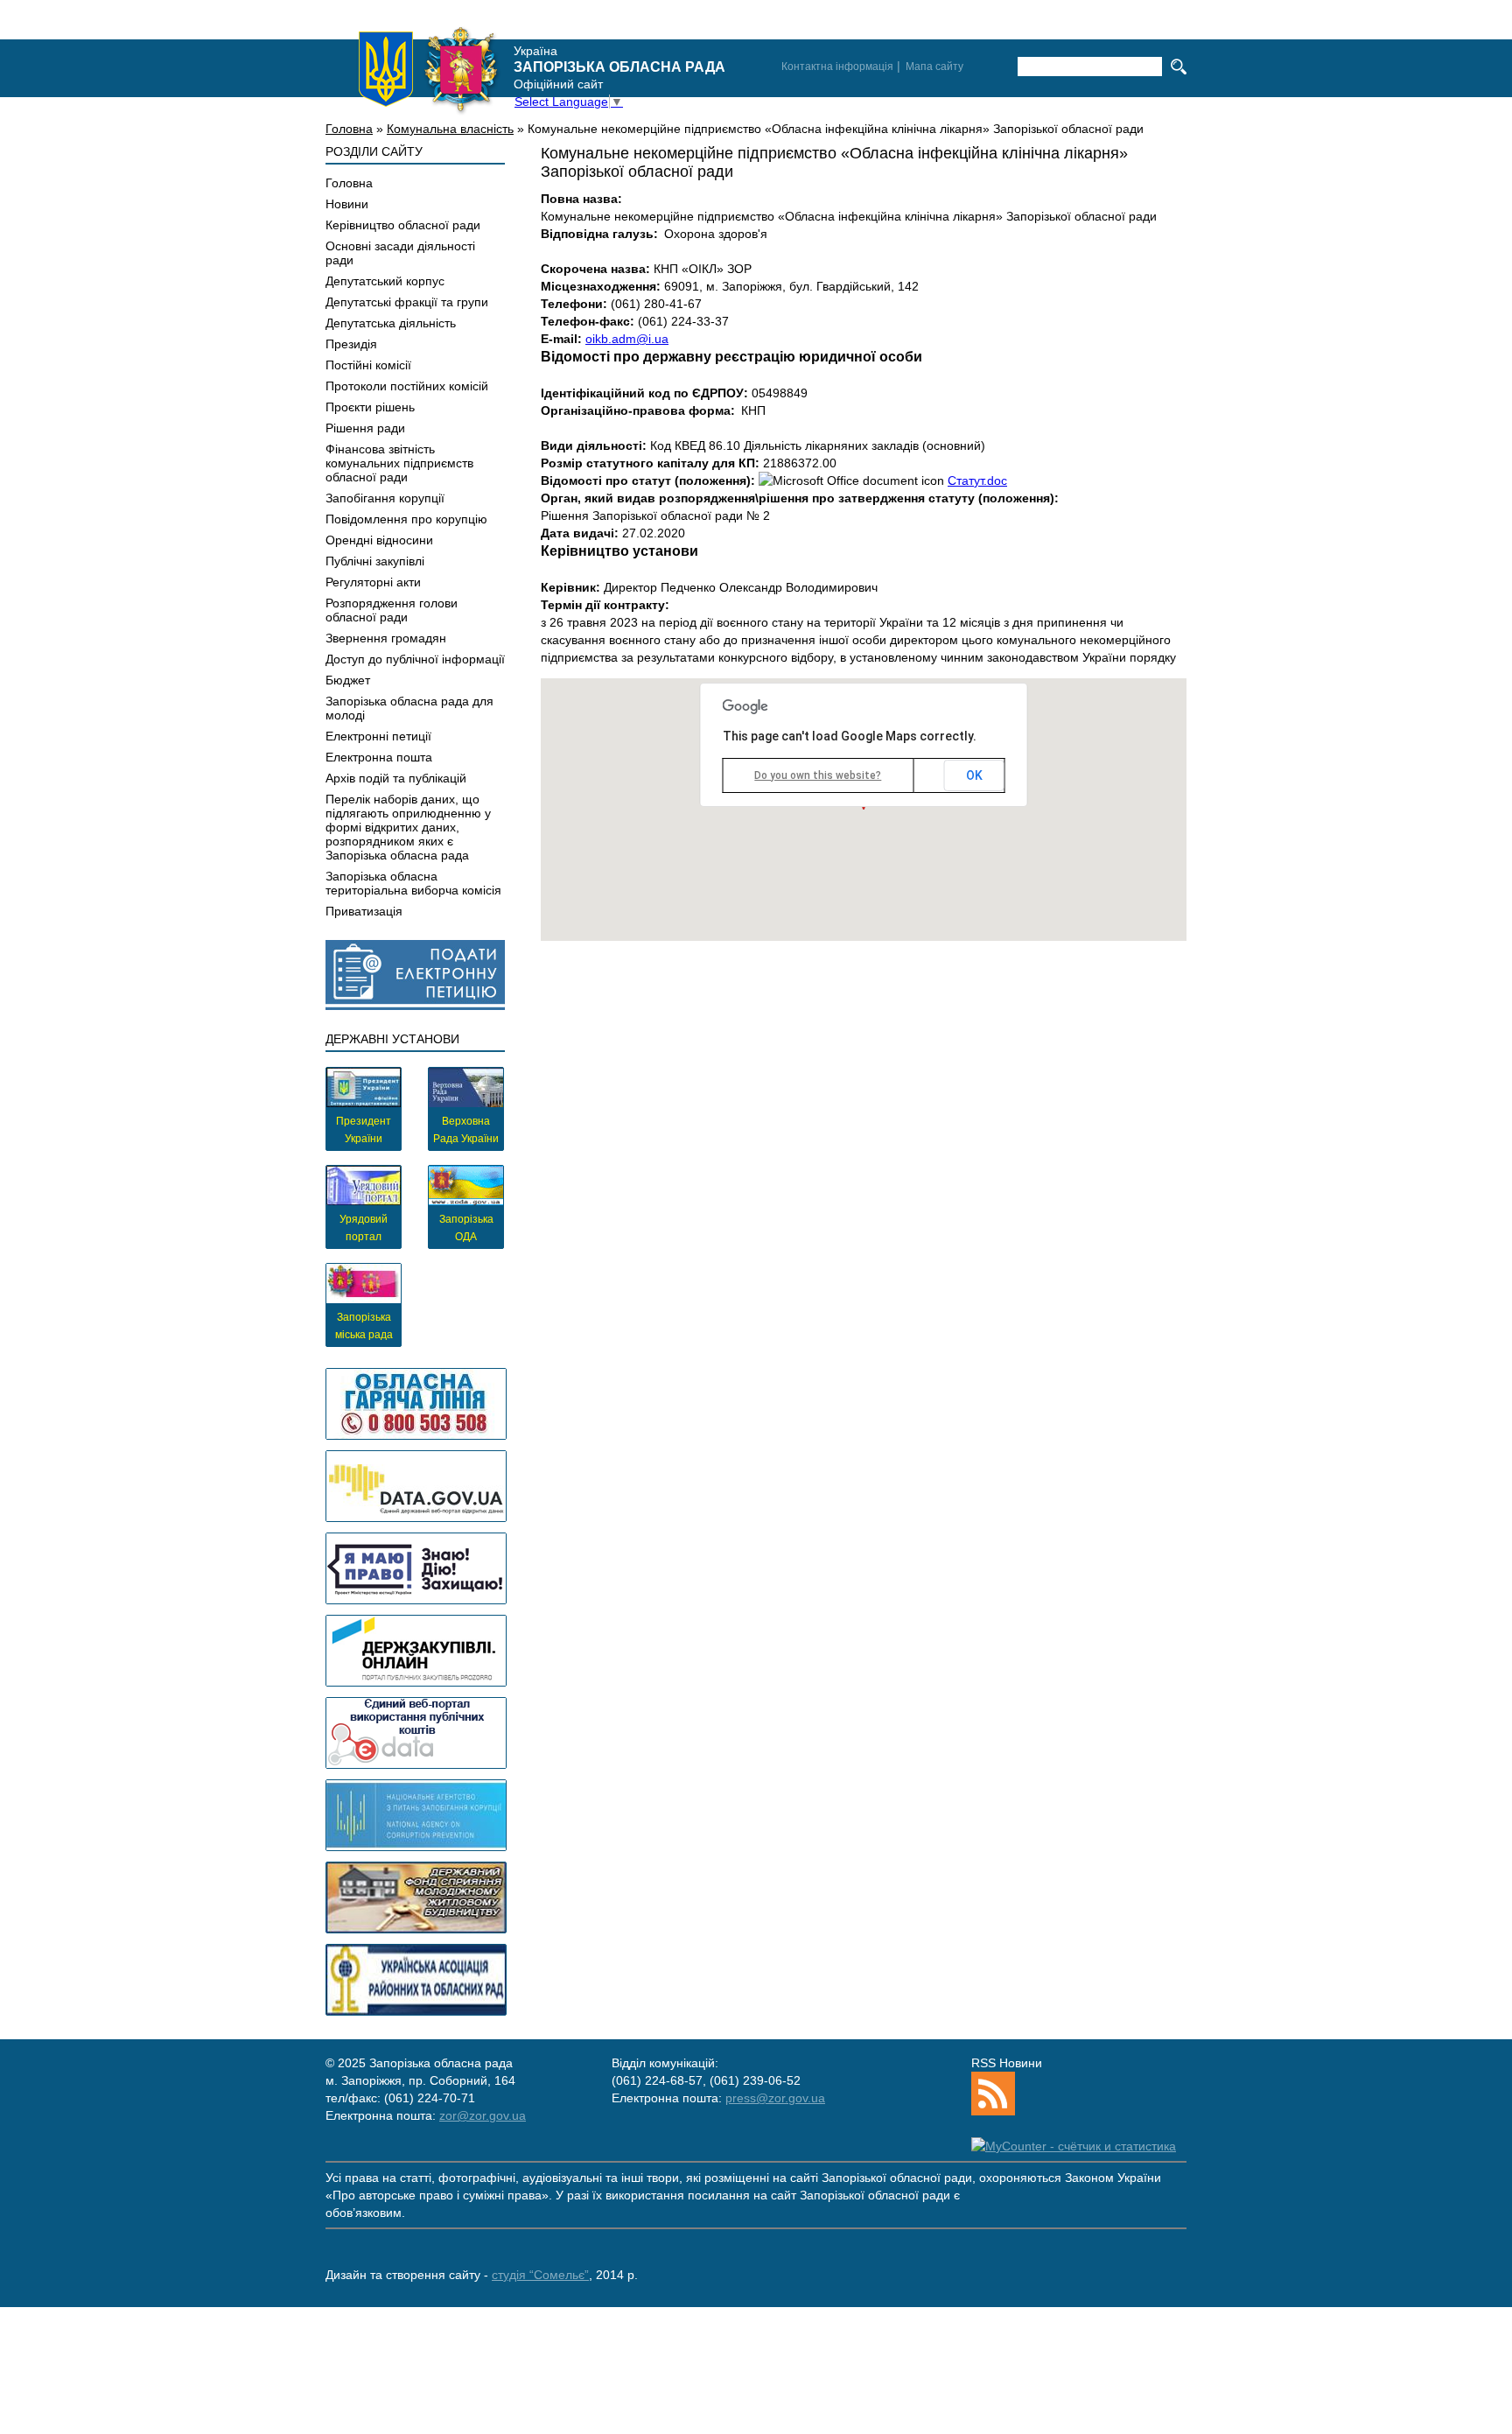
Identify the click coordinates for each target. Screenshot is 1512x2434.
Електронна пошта (379, 757)
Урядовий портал (364, 1228)
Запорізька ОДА (466, 1228)
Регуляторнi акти (373, 582)
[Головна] (429, 69)
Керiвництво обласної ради (403, 225)
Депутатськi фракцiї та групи (407, 302)
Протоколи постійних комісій (407, 386)
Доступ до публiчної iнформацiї (415, 659)
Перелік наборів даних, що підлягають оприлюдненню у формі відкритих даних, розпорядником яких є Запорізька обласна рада (408, 827)
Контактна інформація (837, 67)
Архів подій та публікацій (396, 778)
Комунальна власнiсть (450, 129)
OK (974, 775)
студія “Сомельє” (540, 2275)
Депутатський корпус (385, 281)
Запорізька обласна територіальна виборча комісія (413, 883)
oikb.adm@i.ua (627, 339)
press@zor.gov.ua (775, 2098)
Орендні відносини (379, 540)
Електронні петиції (378, 736)
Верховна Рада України (466, 1130)
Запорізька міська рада (364, 1326)
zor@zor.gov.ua (483, 2115)
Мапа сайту (934, 67)
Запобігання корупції (385, 498)
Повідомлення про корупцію (406, 519)
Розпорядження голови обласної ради (392, 610)
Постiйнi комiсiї (368, 365)
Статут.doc (977, 480)
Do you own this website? (818, 775)
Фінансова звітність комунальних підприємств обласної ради (399, 463)
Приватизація (364, 911)
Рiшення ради (365, 428)
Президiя (351, 344)
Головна (349, 129)
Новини (347, 204)
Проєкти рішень (370, 407)
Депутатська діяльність (391, 323)
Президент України (364, 1130)
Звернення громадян (386, 638)
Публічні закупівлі (375, 561)
